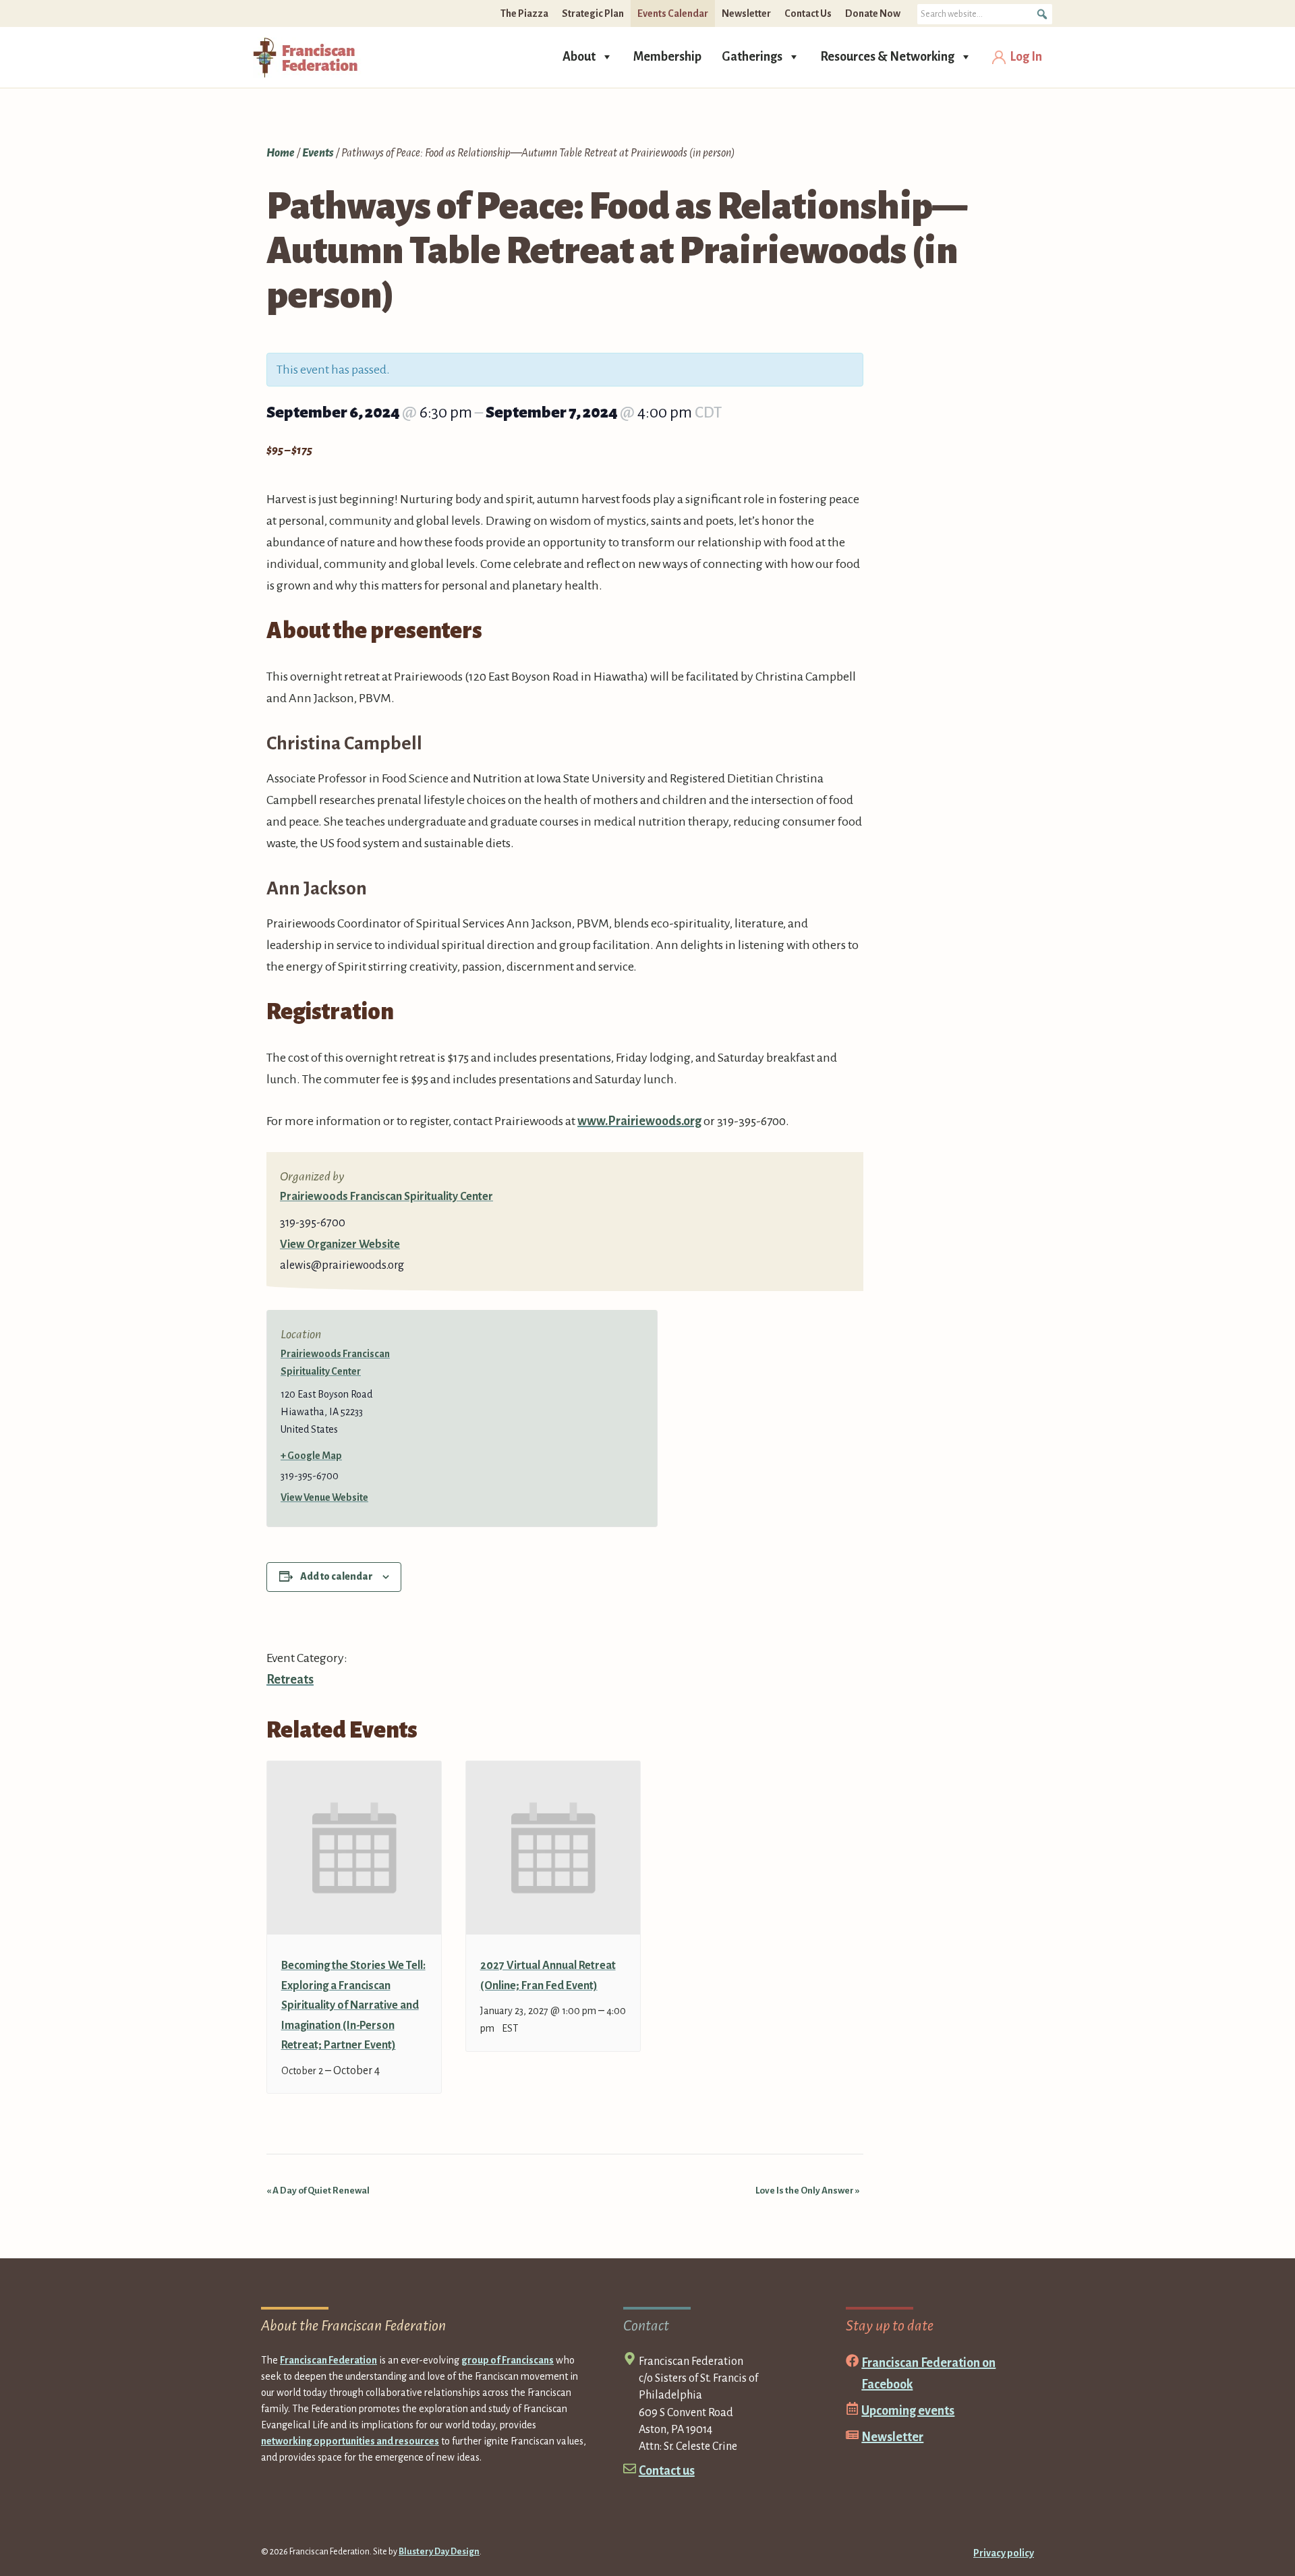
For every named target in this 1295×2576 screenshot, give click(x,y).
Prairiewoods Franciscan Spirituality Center (386, 1197)
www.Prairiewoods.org (639, 1121)
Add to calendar (337, 1576)
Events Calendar (673, 13)
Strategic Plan (593, 13)
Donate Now (873, 13)
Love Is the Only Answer (808, 2191)
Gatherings (752, 57)
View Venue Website (324, 1497)
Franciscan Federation (328, 2360)
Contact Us (808, 13)
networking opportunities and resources (350, 2441)
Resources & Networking (887, 57)
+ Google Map (311, 1456)
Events (318, 153)
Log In (1026, 57)
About (579, 57)
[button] (1042, 14)
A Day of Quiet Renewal (318, 2191)
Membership (667, 57)
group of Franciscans (508, 2360)
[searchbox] (985, 14)
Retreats (290, 1680)
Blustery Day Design (439, 2552)
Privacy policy (1004, 2553)
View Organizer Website (340, 1244)
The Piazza (524, 13)
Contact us (667, 2471)
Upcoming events (908, 2411)
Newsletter (746, 13)
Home (281, 153)
